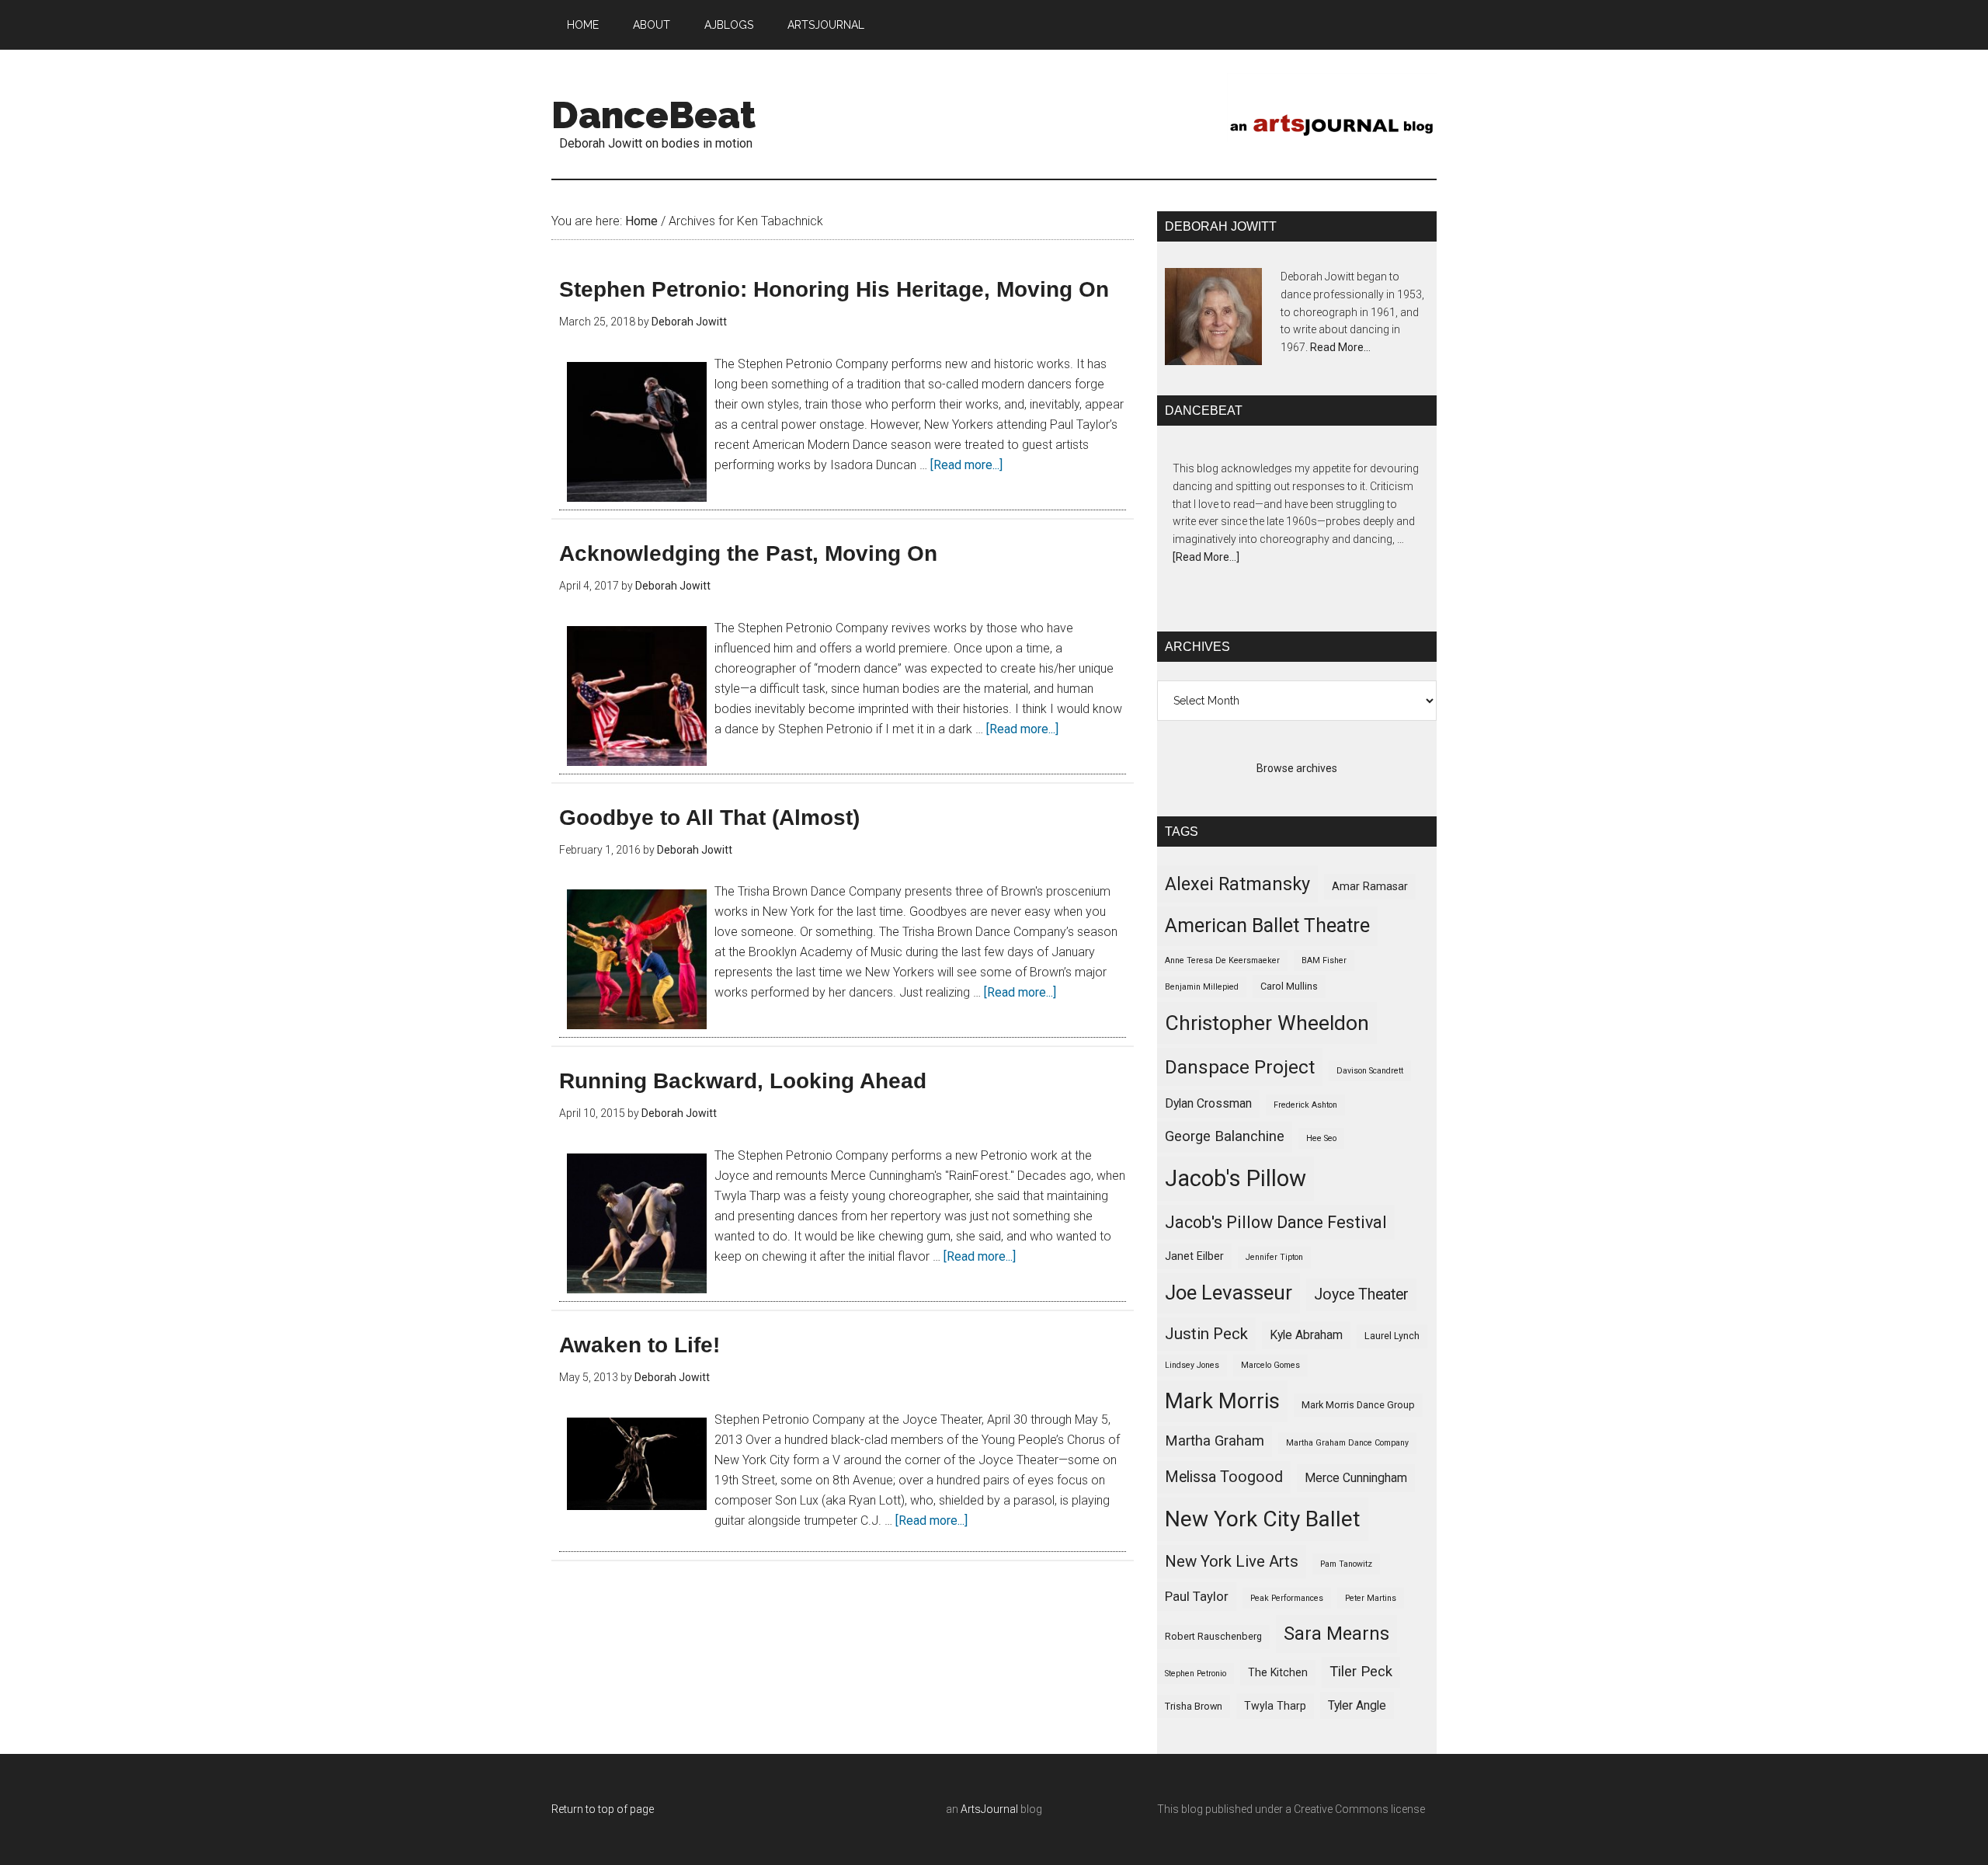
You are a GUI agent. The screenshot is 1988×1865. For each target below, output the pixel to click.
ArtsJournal (989, 1809)
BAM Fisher (1324, 960)
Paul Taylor (1197, 1596)
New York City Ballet (1263, 1519)
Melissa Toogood (1224, 1477)
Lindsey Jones (1192, 1365)
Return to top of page (603, 1809)
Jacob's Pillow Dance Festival (1276, 1222)
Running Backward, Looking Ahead (743, 1081)
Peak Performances (1287, 1598)
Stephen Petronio (1196, 1674)
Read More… (1340, 347)
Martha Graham (1215, 1441)
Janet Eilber (1194, 1256)
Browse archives (1297, 768)
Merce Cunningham (1356, 1478)
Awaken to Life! (639, 1345)
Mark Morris (1222, 1401)
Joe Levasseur (1229, 1293)
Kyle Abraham (1306, 1335)
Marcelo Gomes (1270, 1365)
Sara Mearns (1336, 1634)
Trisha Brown (1194, 1706)
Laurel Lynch (1392, 1336)
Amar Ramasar (1370, 886)
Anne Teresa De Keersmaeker (1222, 960)
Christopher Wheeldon (1267, 1023)
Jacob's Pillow (1236, 1178)
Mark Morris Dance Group (1358, 1405)
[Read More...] (1206, 557)
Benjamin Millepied (1202, 987)
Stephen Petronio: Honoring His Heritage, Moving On (834, 289)
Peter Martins (1371, 1598)
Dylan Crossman (1208, 1103)
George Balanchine (1225, 1136)
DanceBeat (653, 115)
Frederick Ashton (1305, 1105)
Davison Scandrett (1370, 1071)
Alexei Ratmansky (1237, 884)
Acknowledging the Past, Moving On (748, 553)
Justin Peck (1206, 1334)
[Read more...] (966, 465)
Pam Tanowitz (1346, 1564)
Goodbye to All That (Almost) (709, 818)
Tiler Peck (1361, 1672)
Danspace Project (1240, 1067)
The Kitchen (1278, 1672)
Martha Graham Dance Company (1347, 1443)
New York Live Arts (1232, 1561)
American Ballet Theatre (1267, 926)
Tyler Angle (1357, 1705)
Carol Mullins (1289, 986)
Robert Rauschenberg (1213, 1636)
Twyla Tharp (1275, 1706)
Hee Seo (1321, 1138)
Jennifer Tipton (1274, 1257)
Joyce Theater (1361, 1294)
